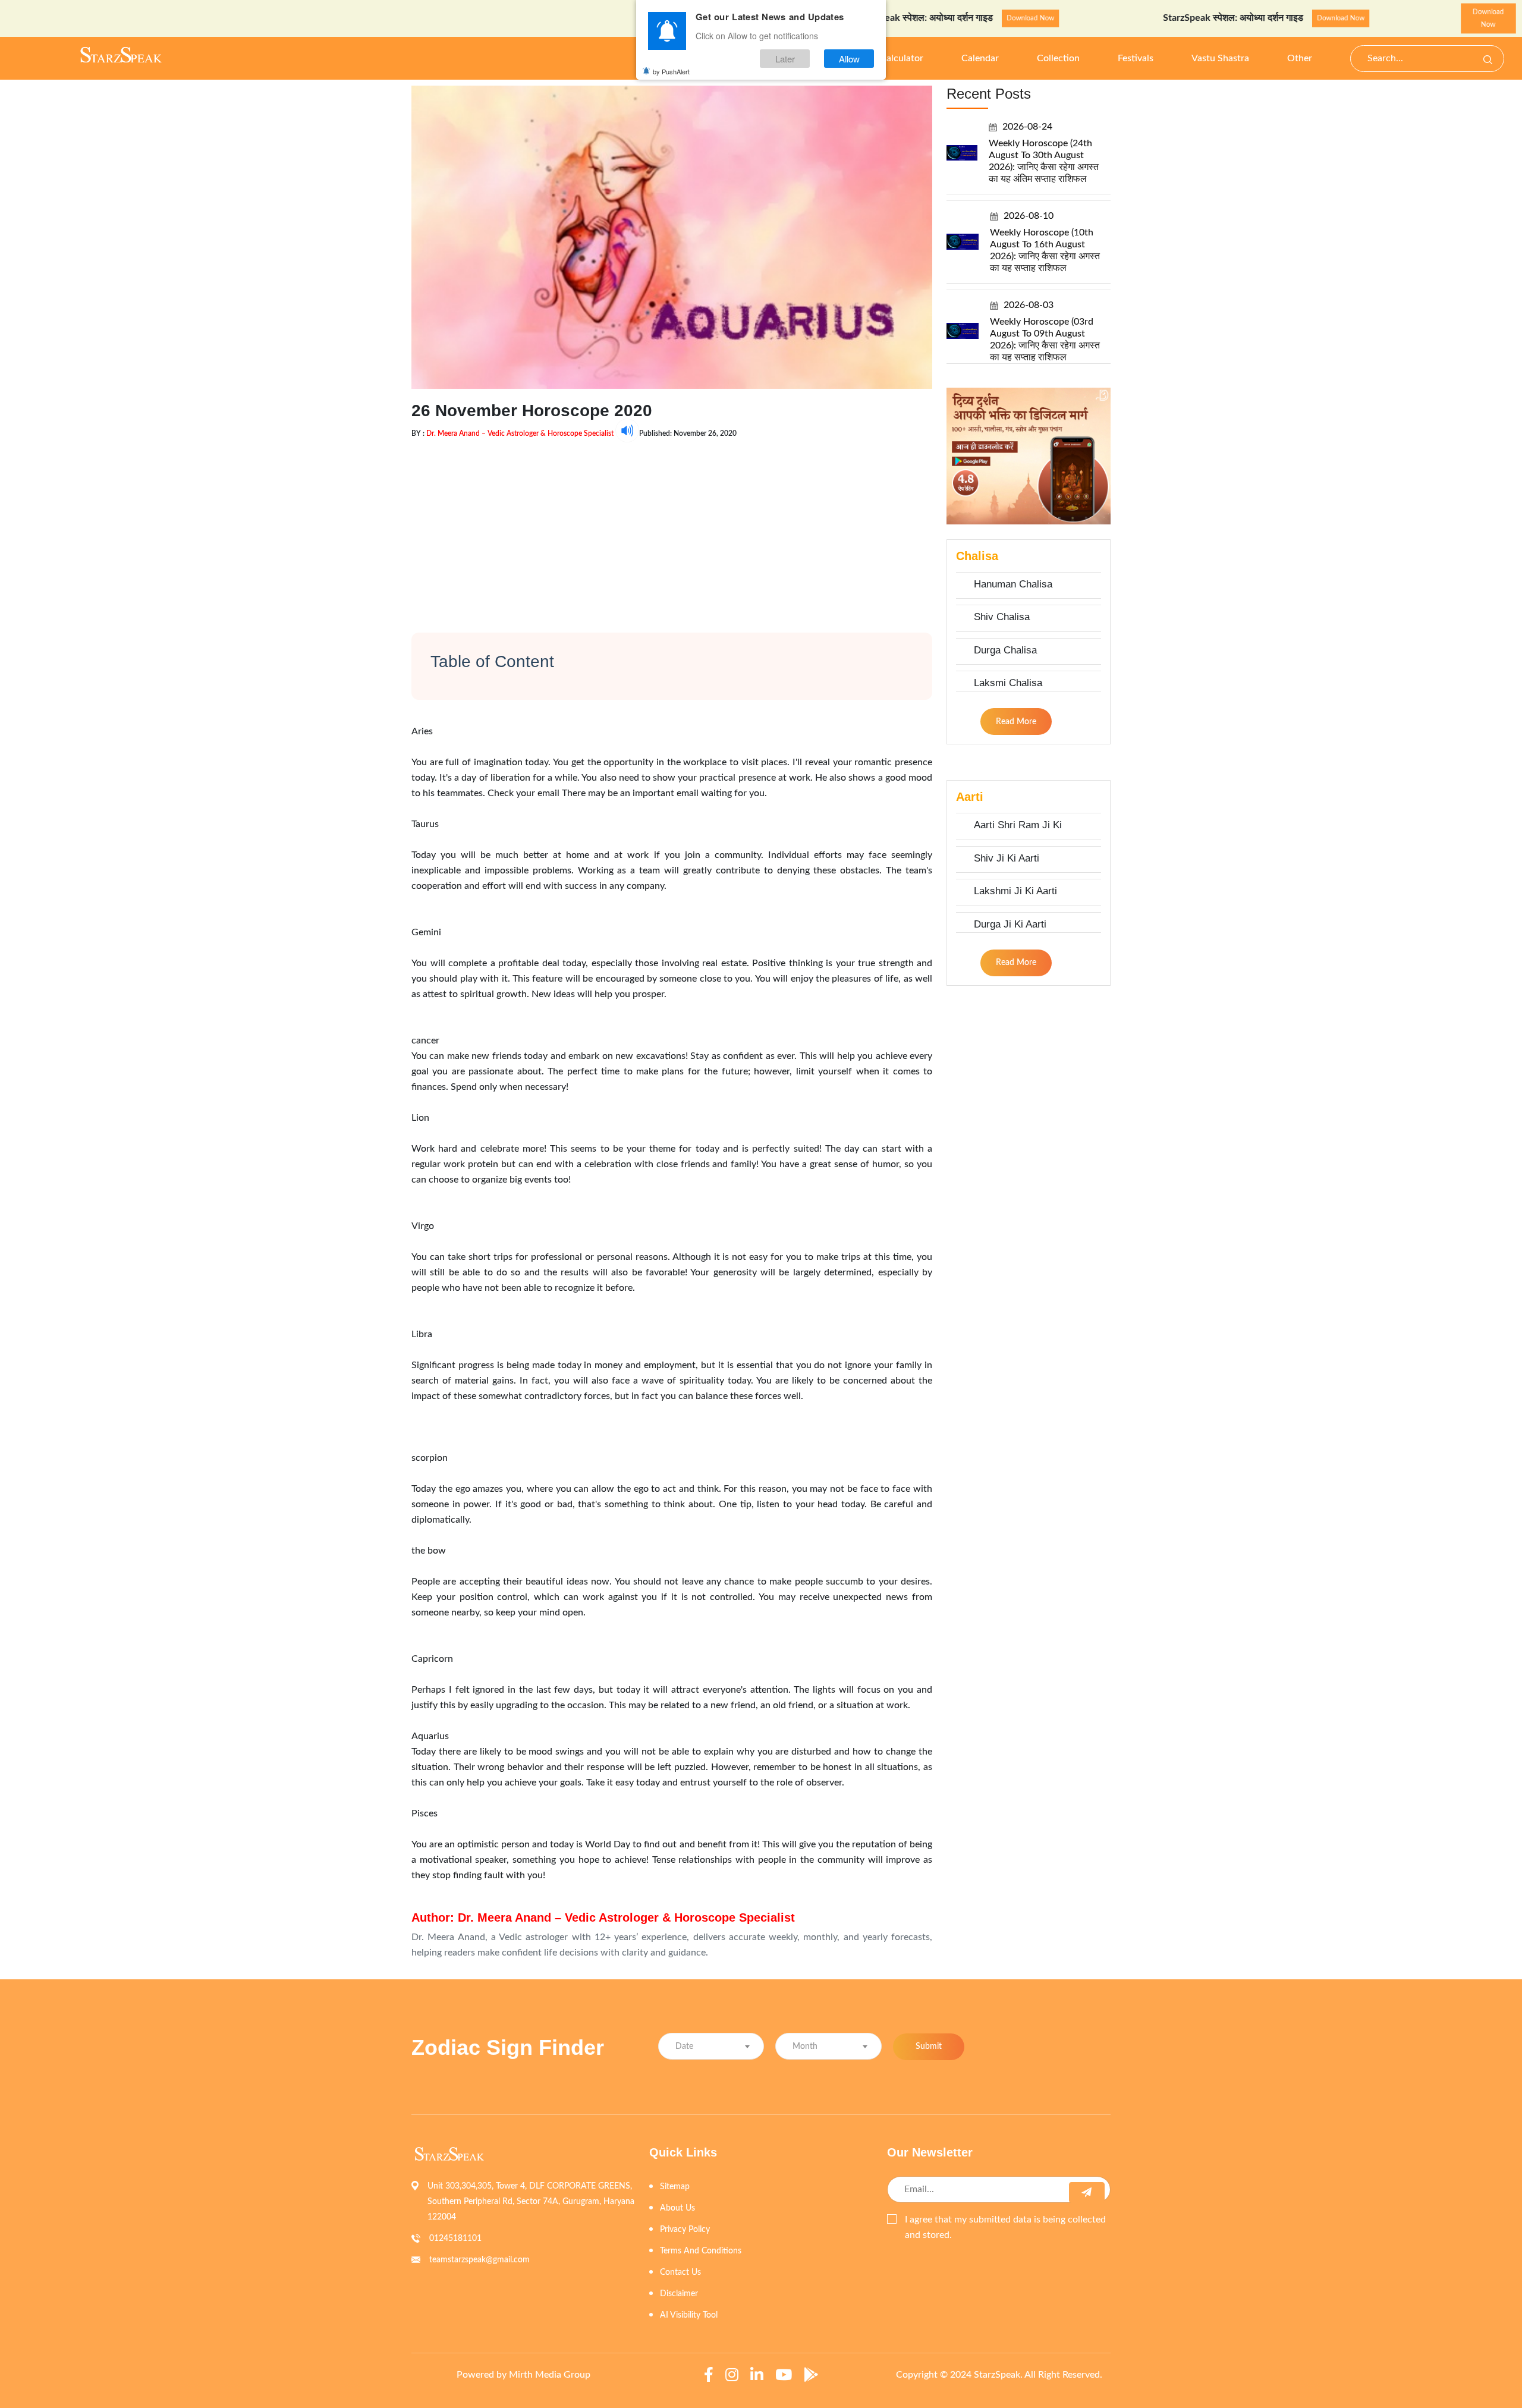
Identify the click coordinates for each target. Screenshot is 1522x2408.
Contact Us (680, 2272)
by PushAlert (671, 71)
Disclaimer (679, 2294)
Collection (1058, 58)
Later (785, 59)
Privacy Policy (685, 2230)
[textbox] (711, 2047)
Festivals (1136, 58)
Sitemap (675, 2187)
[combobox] (711, 2046)
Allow (849, 59)
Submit (929, 2047)
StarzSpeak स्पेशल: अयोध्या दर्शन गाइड (1166, 18)
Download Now (963, 18)
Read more (1016, 722)
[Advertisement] (672, 526)
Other (1300, 58)
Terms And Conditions (701, 2251)
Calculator (902, 58)
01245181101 (455, 2239)
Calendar (980, 58)
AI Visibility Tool (689, 2315)
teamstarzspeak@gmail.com (479, 2260)
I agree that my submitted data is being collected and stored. (1005, 2227)
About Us (677, 2208)
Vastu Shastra (1220, 58)
